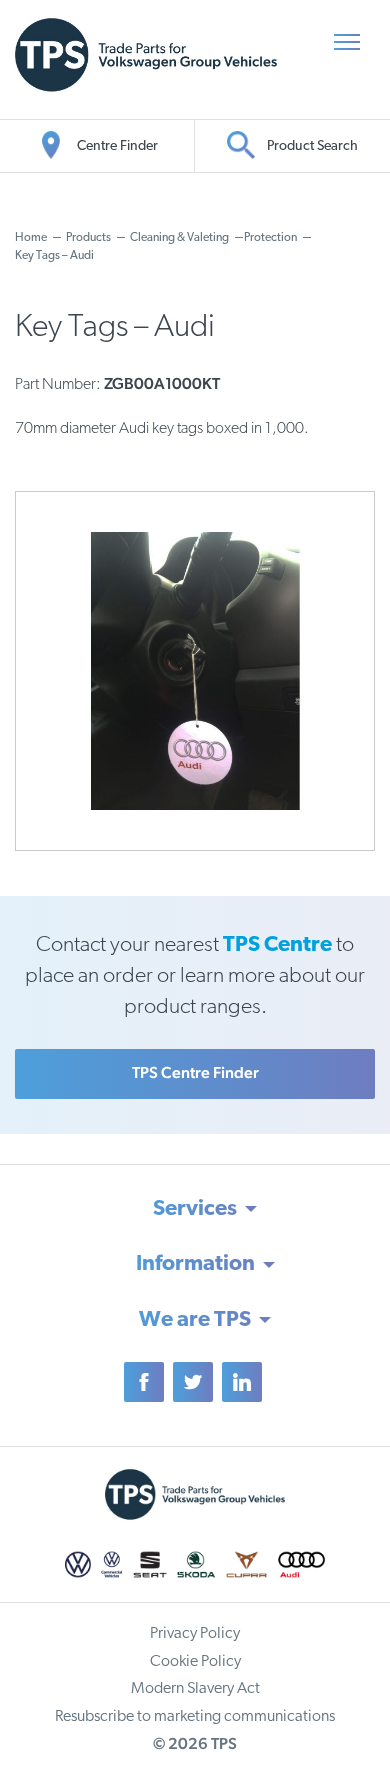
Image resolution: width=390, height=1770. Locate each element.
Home (31, 238)
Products (88, 238)
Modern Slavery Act (195, 1689)
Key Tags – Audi (54, 256)
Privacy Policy (195, 1634)
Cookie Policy (195, 1662)
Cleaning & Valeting (179, 238)
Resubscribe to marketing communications (195, 1717)
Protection (270, 238)
